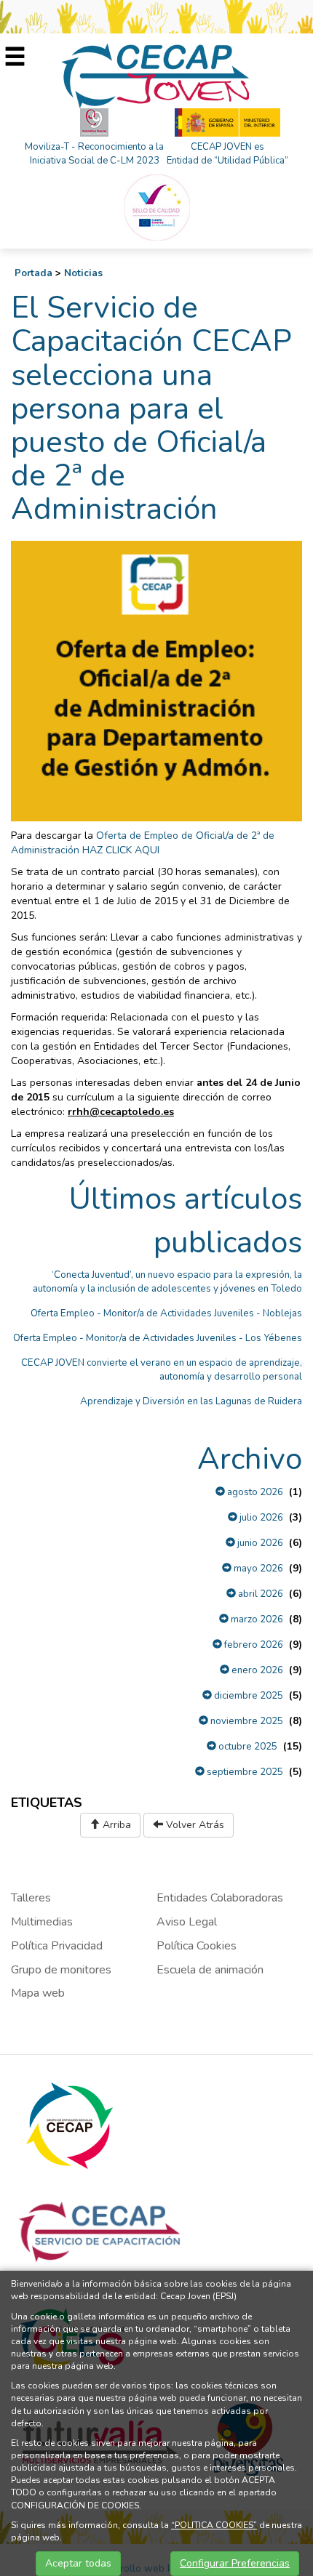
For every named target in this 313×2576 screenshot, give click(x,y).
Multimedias (42, 1922)
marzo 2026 (256, 1619)
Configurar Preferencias (235, 2563)
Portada (33, 273)
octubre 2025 (247, 1747)
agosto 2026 (254, 1492)
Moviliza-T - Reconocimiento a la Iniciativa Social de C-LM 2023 (94, 154)
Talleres (31, 1898)
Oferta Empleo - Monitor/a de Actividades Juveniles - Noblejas (166, 1313)
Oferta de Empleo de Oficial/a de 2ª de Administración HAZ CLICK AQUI (143, 843)
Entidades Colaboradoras (220, 1898)
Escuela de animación (210, 1970)
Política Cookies (197, 1946)
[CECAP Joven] (156, 75)
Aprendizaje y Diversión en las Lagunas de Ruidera (191, 1401)
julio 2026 (260, 1518)
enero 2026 (256, 1670)
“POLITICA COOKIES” (214, 2525)
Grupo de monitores (61, 1970)
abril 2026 (259, 1594)
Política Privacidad (57, 1946)
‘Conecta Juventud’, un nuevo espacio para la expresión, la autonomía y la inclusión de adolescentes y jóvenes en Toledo (167, 1282)
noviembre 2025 (246, 1721)
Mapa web (38, 1993)
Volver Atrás (194, 1825)
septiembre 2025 (244, 1772)
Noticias (83, 273)
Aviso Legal (187, 1922)
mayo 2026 (257, 1569)
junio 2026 (259, 1543)
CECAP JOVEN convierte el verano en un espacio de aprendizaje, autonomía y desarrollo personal (162, 1370)
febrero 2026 (253, 1645)
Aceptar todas (78, 2563)
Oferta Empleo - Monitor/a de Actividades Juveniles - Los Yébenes (158, 1338)
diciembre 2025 (247, 1696)
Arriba (115, 1825)
